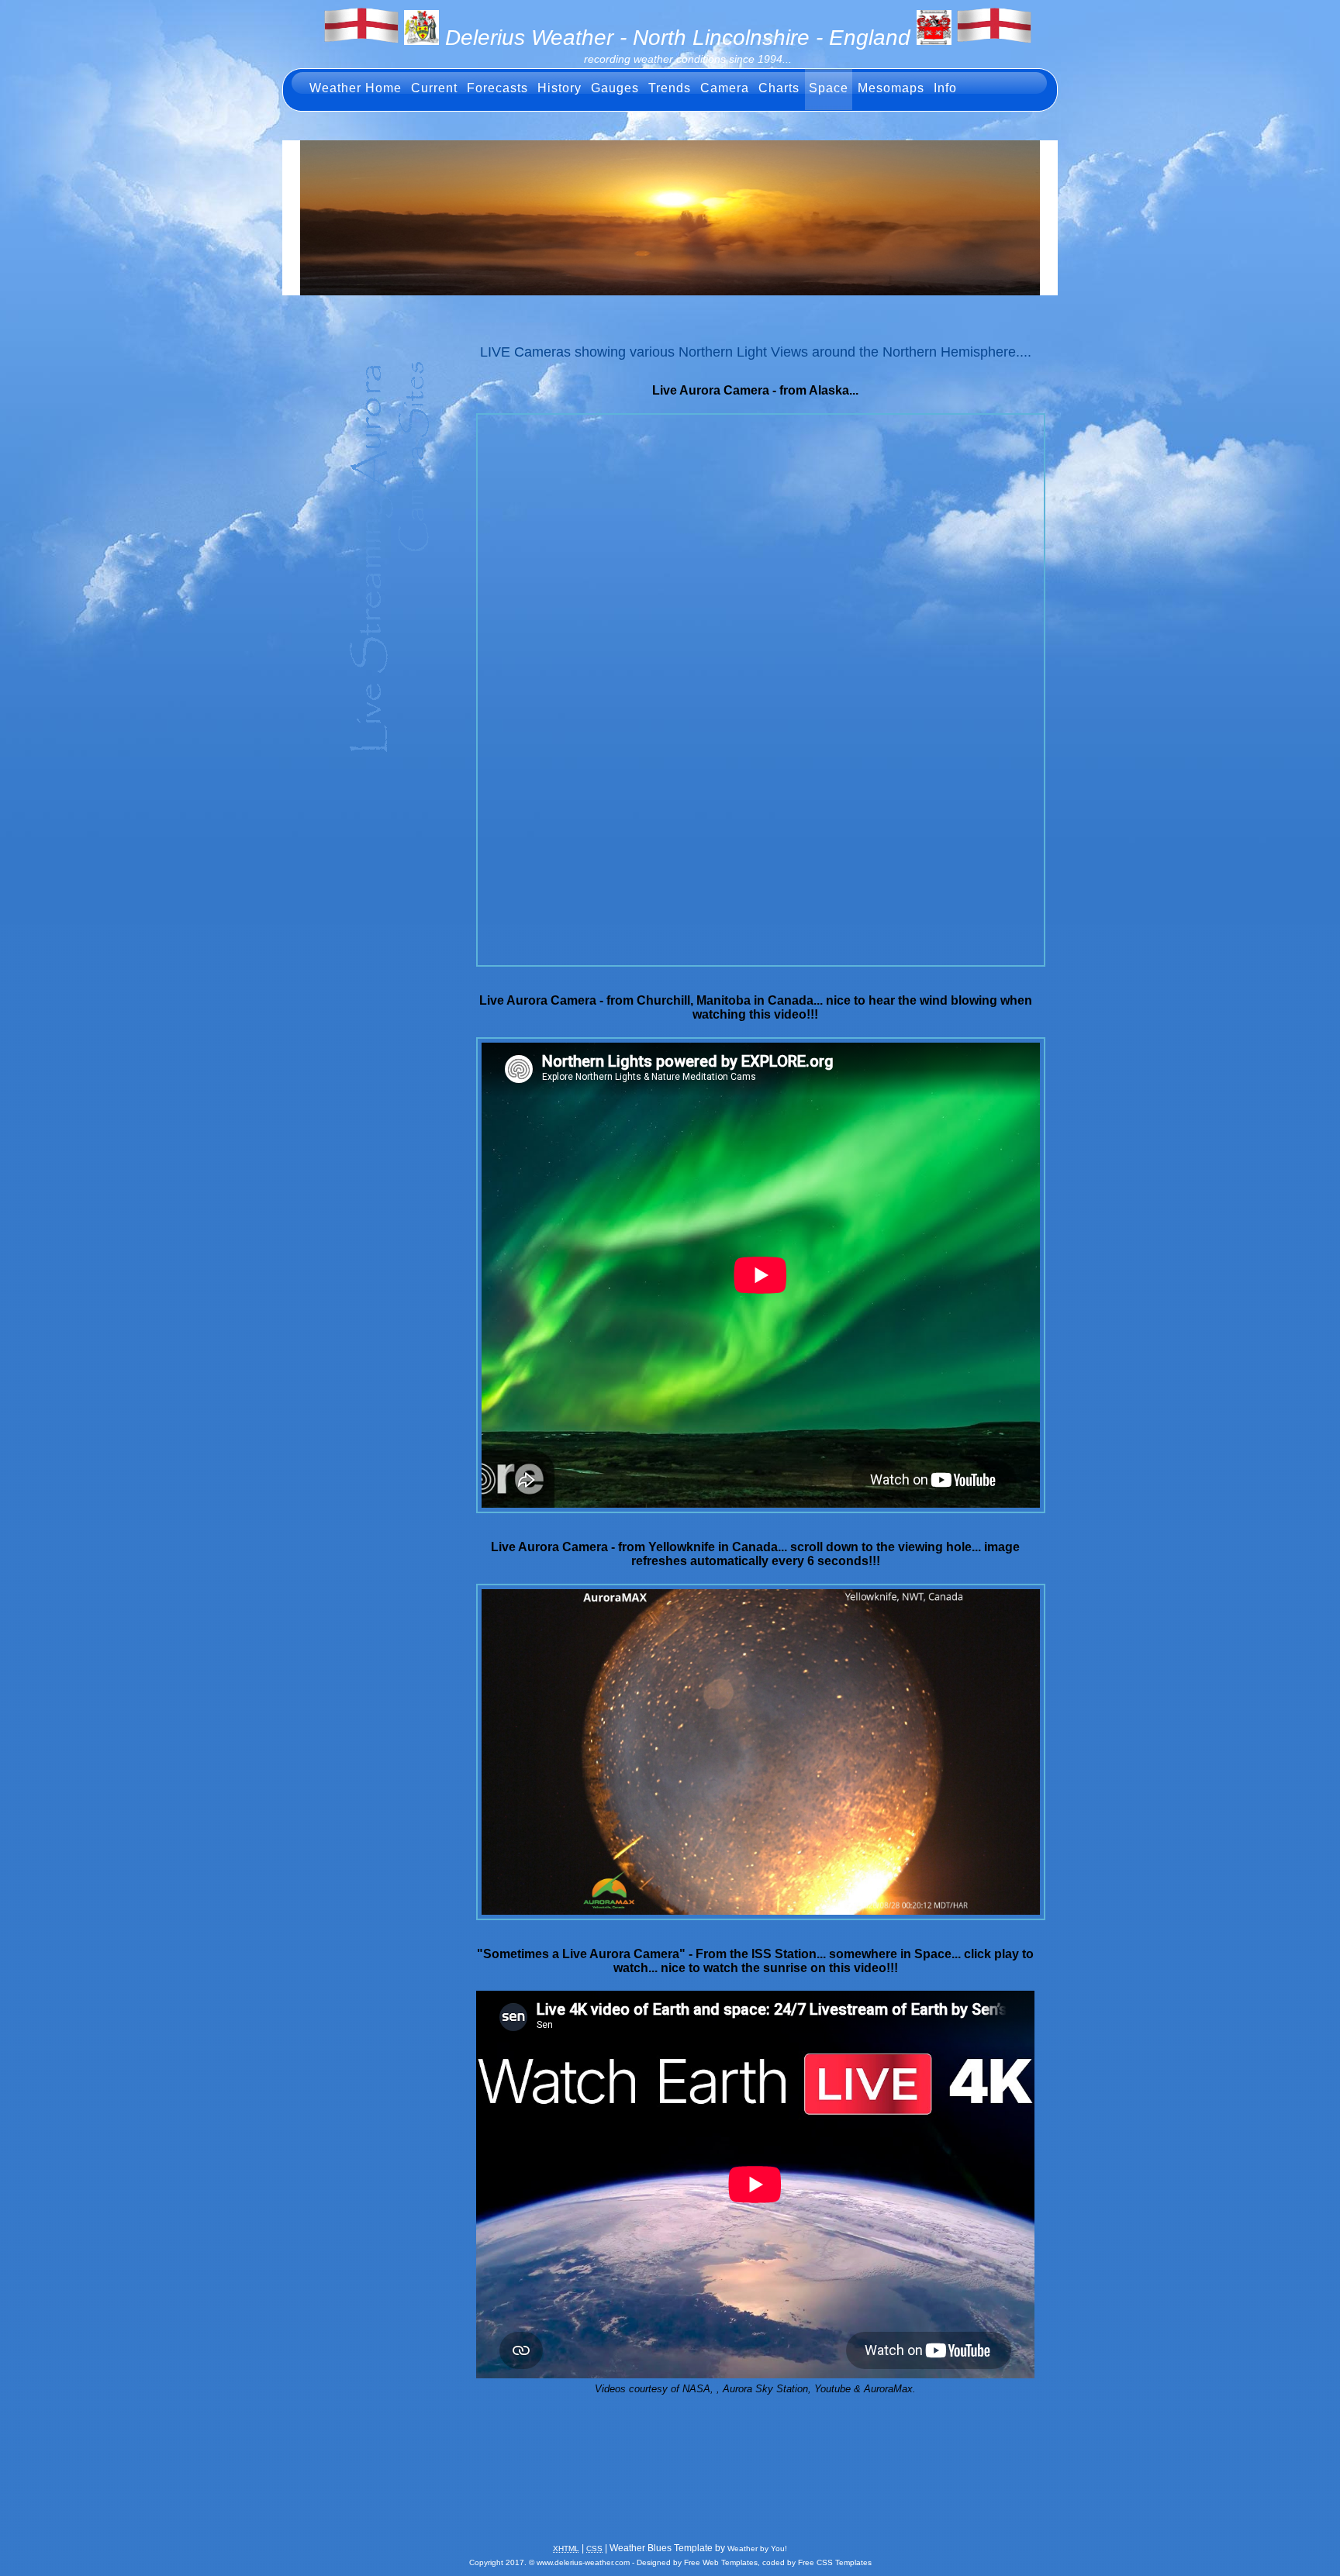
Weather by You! (757, 2548)
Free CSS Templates (835, 2562)
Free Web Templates (721, 2562)
